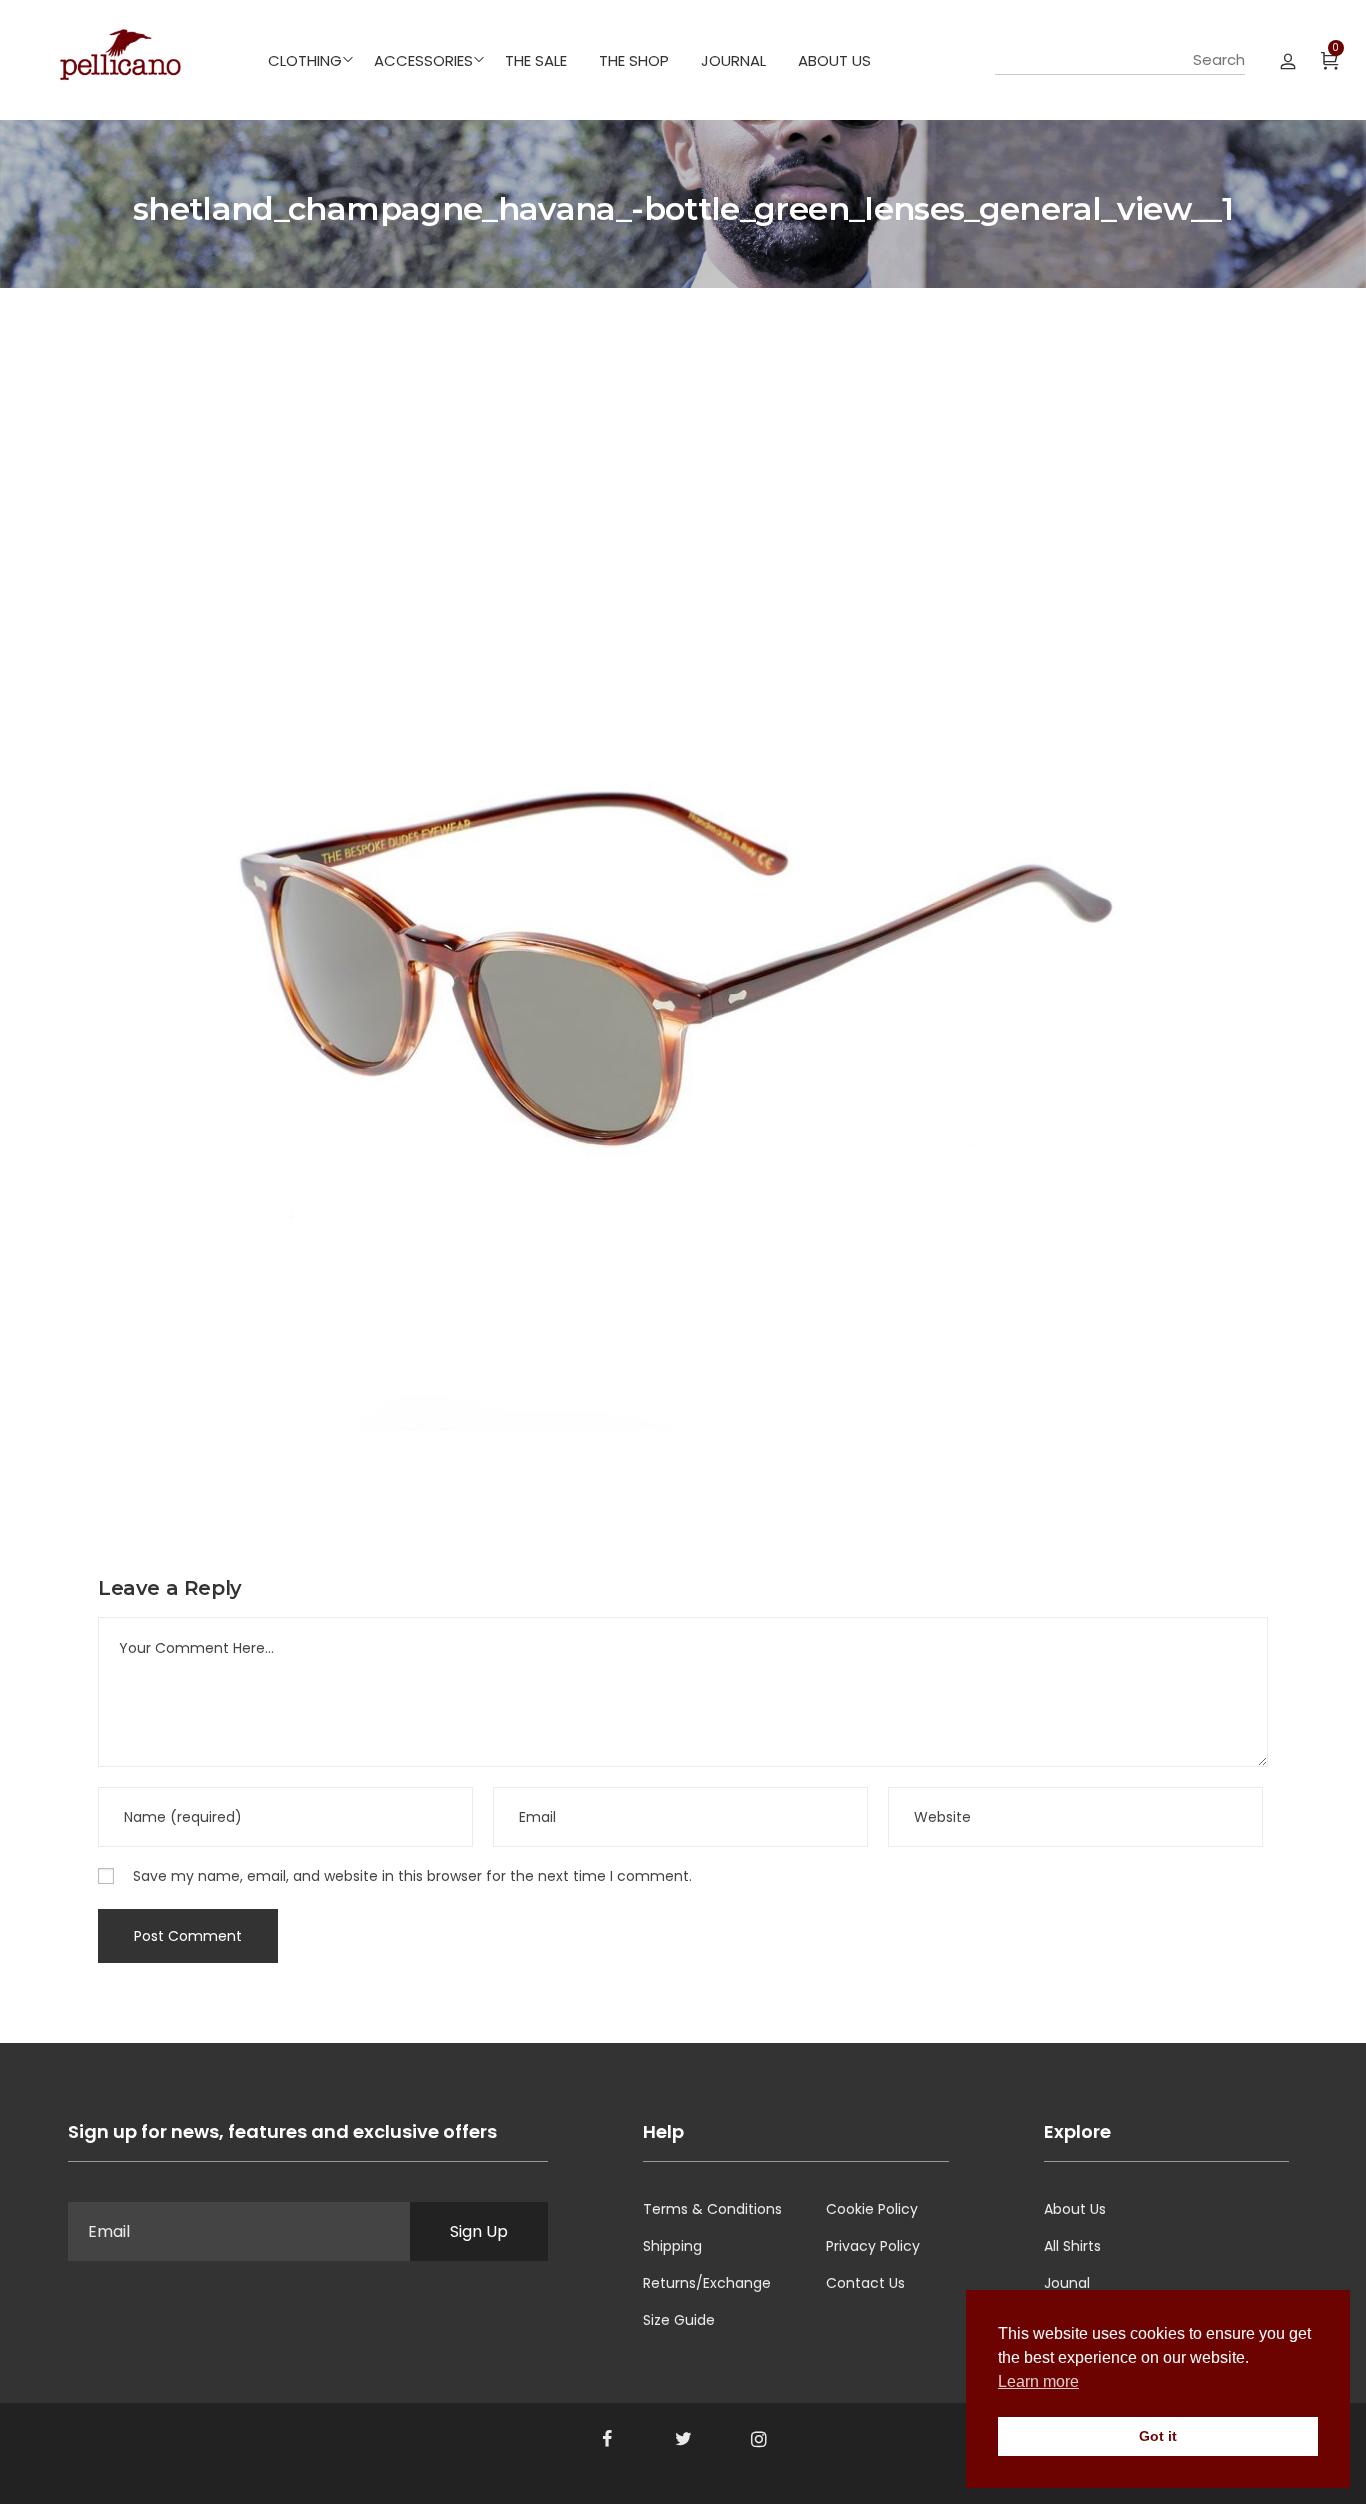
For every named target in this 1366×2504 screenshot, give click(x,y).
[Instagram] (759, 2439)
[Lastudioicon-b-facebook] (607, 2439)
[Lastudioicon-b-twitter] (683, 2439)
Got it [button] (1158, 2436)
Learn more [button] (1038, 2381)
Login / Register (1288, 60)
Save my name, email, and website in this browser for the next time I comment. (412, 1876)
